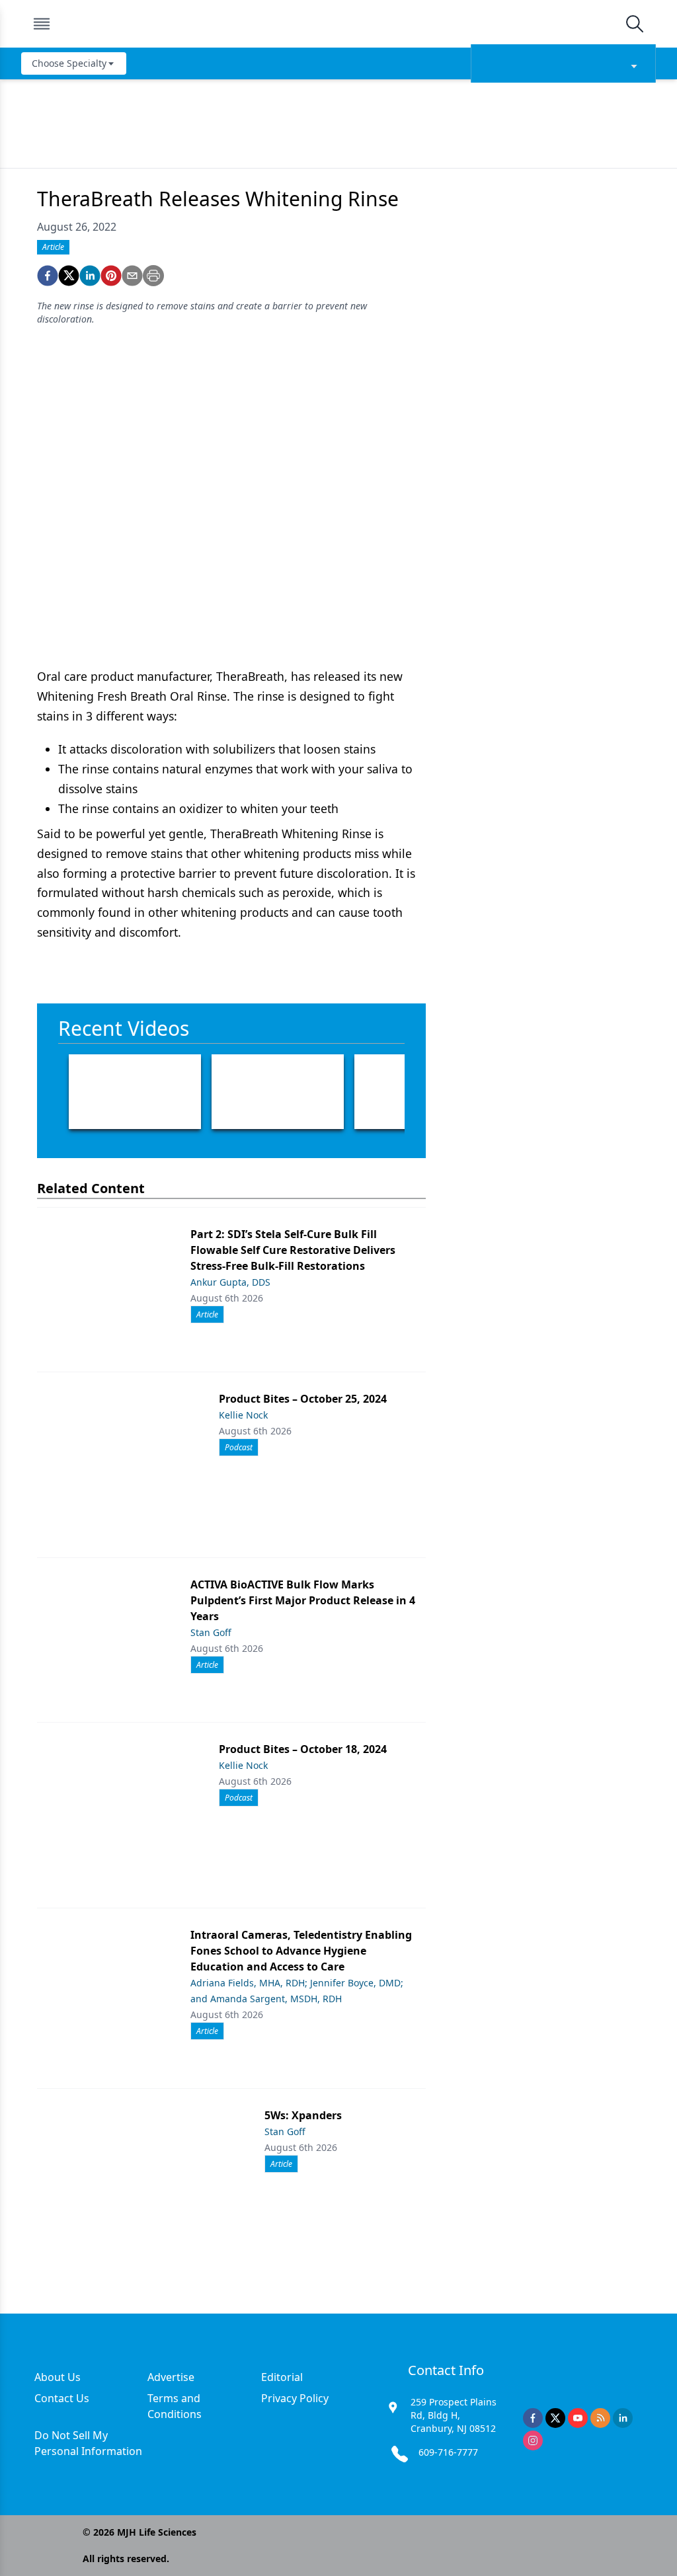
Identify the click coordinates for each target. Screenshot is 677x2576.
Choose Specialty (69, 63)
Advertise (171, 2377)
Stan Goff (211, 1632)
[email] (132, 276)
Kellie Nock (243, 1415)
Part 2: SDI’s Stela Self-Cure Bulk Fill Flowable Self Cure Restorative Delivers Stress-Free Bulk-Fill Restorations (293, 1250)
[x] (555, 2418)
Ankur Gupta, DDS (230, 1282)
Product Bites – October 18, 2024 (303, 1749)
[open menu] (42, 24)
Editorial (282, 2377)
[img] (338, 24)
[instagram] (533, 2440)
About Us (58, 2377)
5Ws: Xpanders (303, 2115)
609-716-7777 (448, 2452)
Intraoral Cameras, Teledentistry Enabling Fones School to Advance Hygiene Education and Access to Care (301, 1951)
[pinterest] (111, 276)
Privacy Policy (295, 2398)
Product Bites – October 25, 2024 (303, 1399)
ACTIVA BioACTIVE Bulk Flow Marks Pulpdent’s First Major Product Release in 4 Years (303, 1600)
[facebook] (48, 276)
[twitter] (69, 276)
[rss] (600, 2418)
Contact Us (62, 2398)
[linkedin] (90, 276)
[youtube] (578, 2418)
